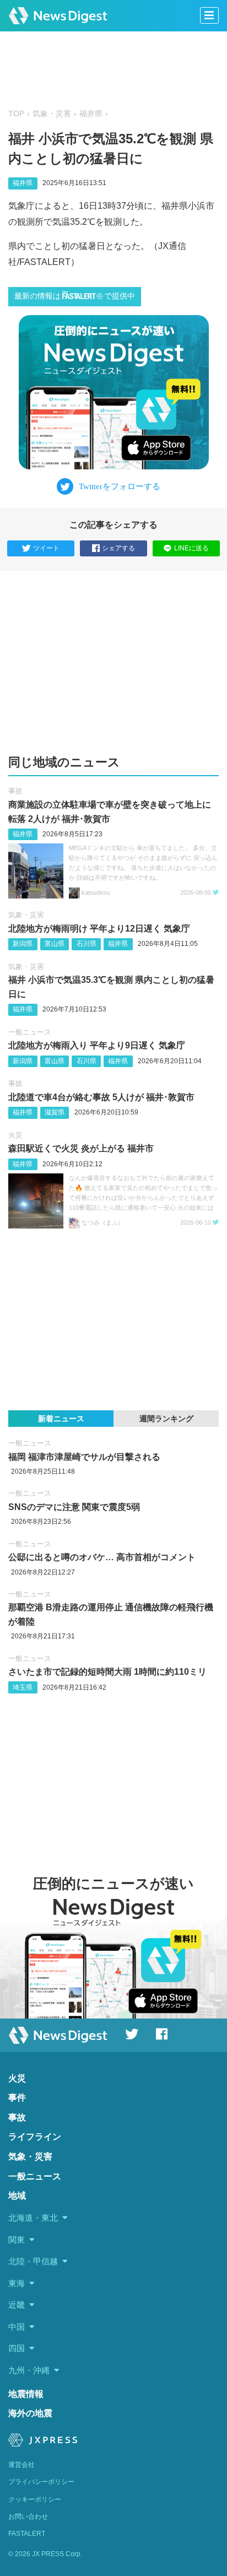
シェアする (118, 548)
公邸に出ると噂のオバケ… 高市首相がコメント (102, 1557)
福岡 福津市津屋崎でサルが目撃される (84, 1457)
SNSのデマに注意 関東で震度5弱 (74, 1507)
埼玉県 (23, 1687)
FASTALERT (27, 2534)
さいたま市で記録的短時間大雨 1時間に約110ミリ (107, 1672)
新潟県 (23, 944)
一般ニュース (30, 1032)
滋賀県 (55, 1112)
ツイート (46, 548)
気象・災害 (52, 114)
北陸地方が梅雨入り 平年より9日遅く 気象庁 (97, 1045)
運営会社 (21, 2465)
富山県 (55, 944)
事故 (15, 791)
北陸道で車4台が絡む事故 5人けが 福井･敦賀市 (101, 1097)
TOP (16, 114)
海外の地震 (30, 2413)
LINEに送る (191, 548)
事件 (17, 2098)
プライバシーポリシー (41, 2482)
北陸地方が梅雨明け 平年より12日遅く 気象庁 (99, 929)
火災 (15, 1135)
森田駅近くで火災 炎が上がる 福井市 (81, 1148)
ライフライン (35, 2137)
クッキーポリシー (35, 2499)
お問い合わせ (28, 2517)
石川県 (87, 944)
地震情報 (26, 2394)
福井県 (91, 114)
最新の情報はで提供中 (75, 296)
